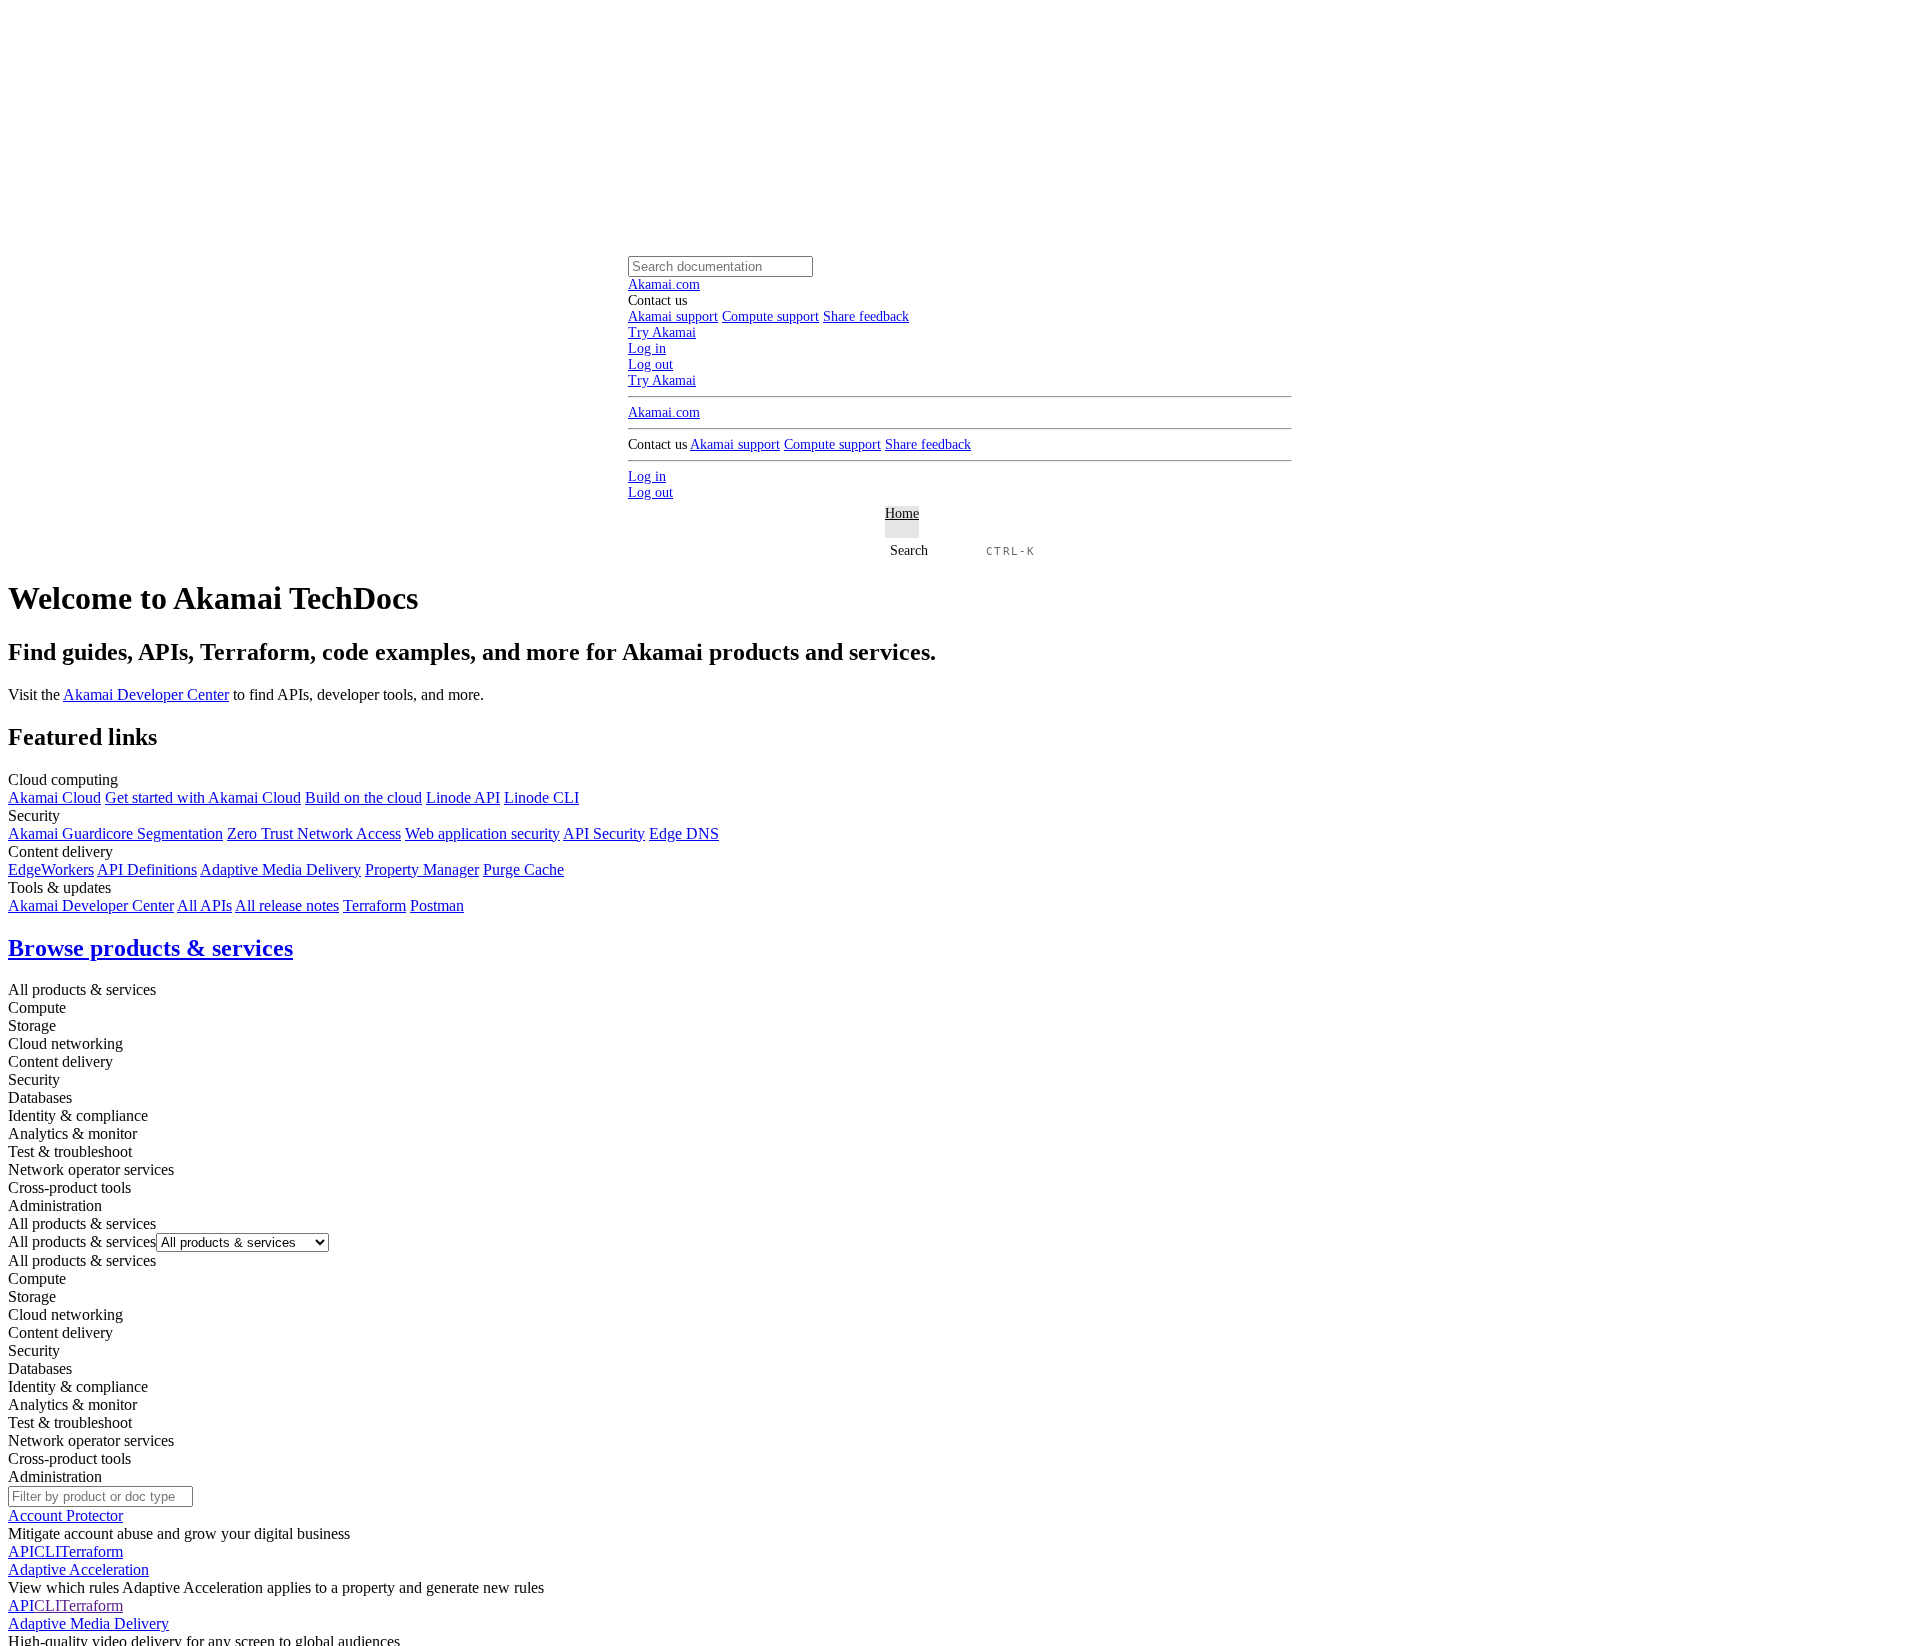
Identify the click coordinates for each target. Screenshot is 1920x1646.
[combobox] (82, 1241)
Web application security (482, 833)
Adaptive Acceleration (78, 1569)
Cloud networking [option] (65, 1314)
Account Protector (65, 1515)
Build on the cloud (363, 797)
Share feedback (866, 316)
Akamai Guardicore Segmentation (115, 833)
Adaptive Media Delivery (280, 869)
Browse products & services (150, 948)
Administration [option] (55, 1476)
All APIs (204, 905)
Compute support (770, 316)
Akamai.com (664, 284)
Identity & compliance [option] (78, 1386)
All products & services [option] (82, 1260)
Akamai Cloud (54, 797)
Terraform (374, 905)
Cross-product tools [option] (69, 1458)
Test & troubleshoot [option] (70, 1422)
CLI (47, 1551)
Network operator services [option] (91, 1440)
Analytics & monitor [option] (72, 1404)
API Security (604, 833)
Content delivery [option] (60, 1332)
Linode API (463, 797)
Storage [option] (32, 1296)
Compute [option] (37, 1278)
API (21, 1551)
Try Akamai (662, 380)
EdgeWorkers (51, 869)
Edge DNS (684, 833)
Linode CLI (541, 797)
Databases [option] (40, 1368)
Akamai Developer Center (146, 694)
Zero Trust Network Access (314, 833)
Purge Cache (523, 869)
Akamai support (673, 316)
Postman (437, 905)
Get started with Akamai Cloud (203, 797)
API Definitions (147, 869)
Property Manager (422, 869)
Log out (650, 364)
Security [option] (34, 1350)
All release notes (287, 905)
